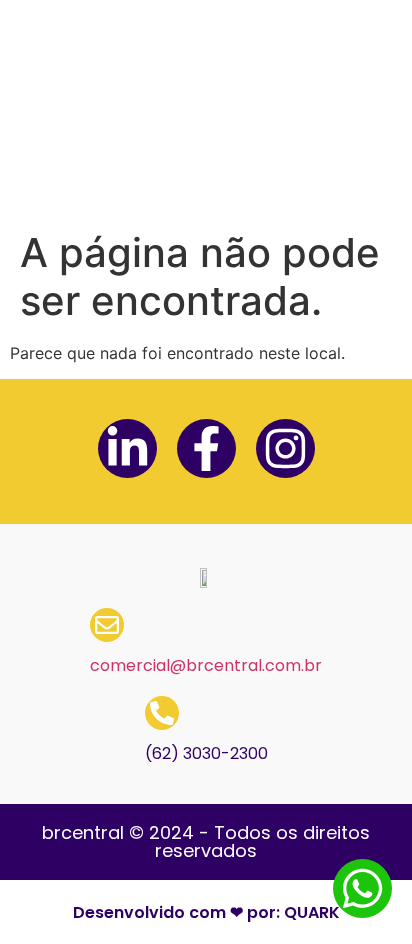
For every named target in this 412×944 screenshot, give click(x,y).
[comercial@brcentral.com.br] (107, 625)
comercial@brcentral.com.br (206, 665)
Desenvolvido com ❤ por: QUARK (206, 912)
